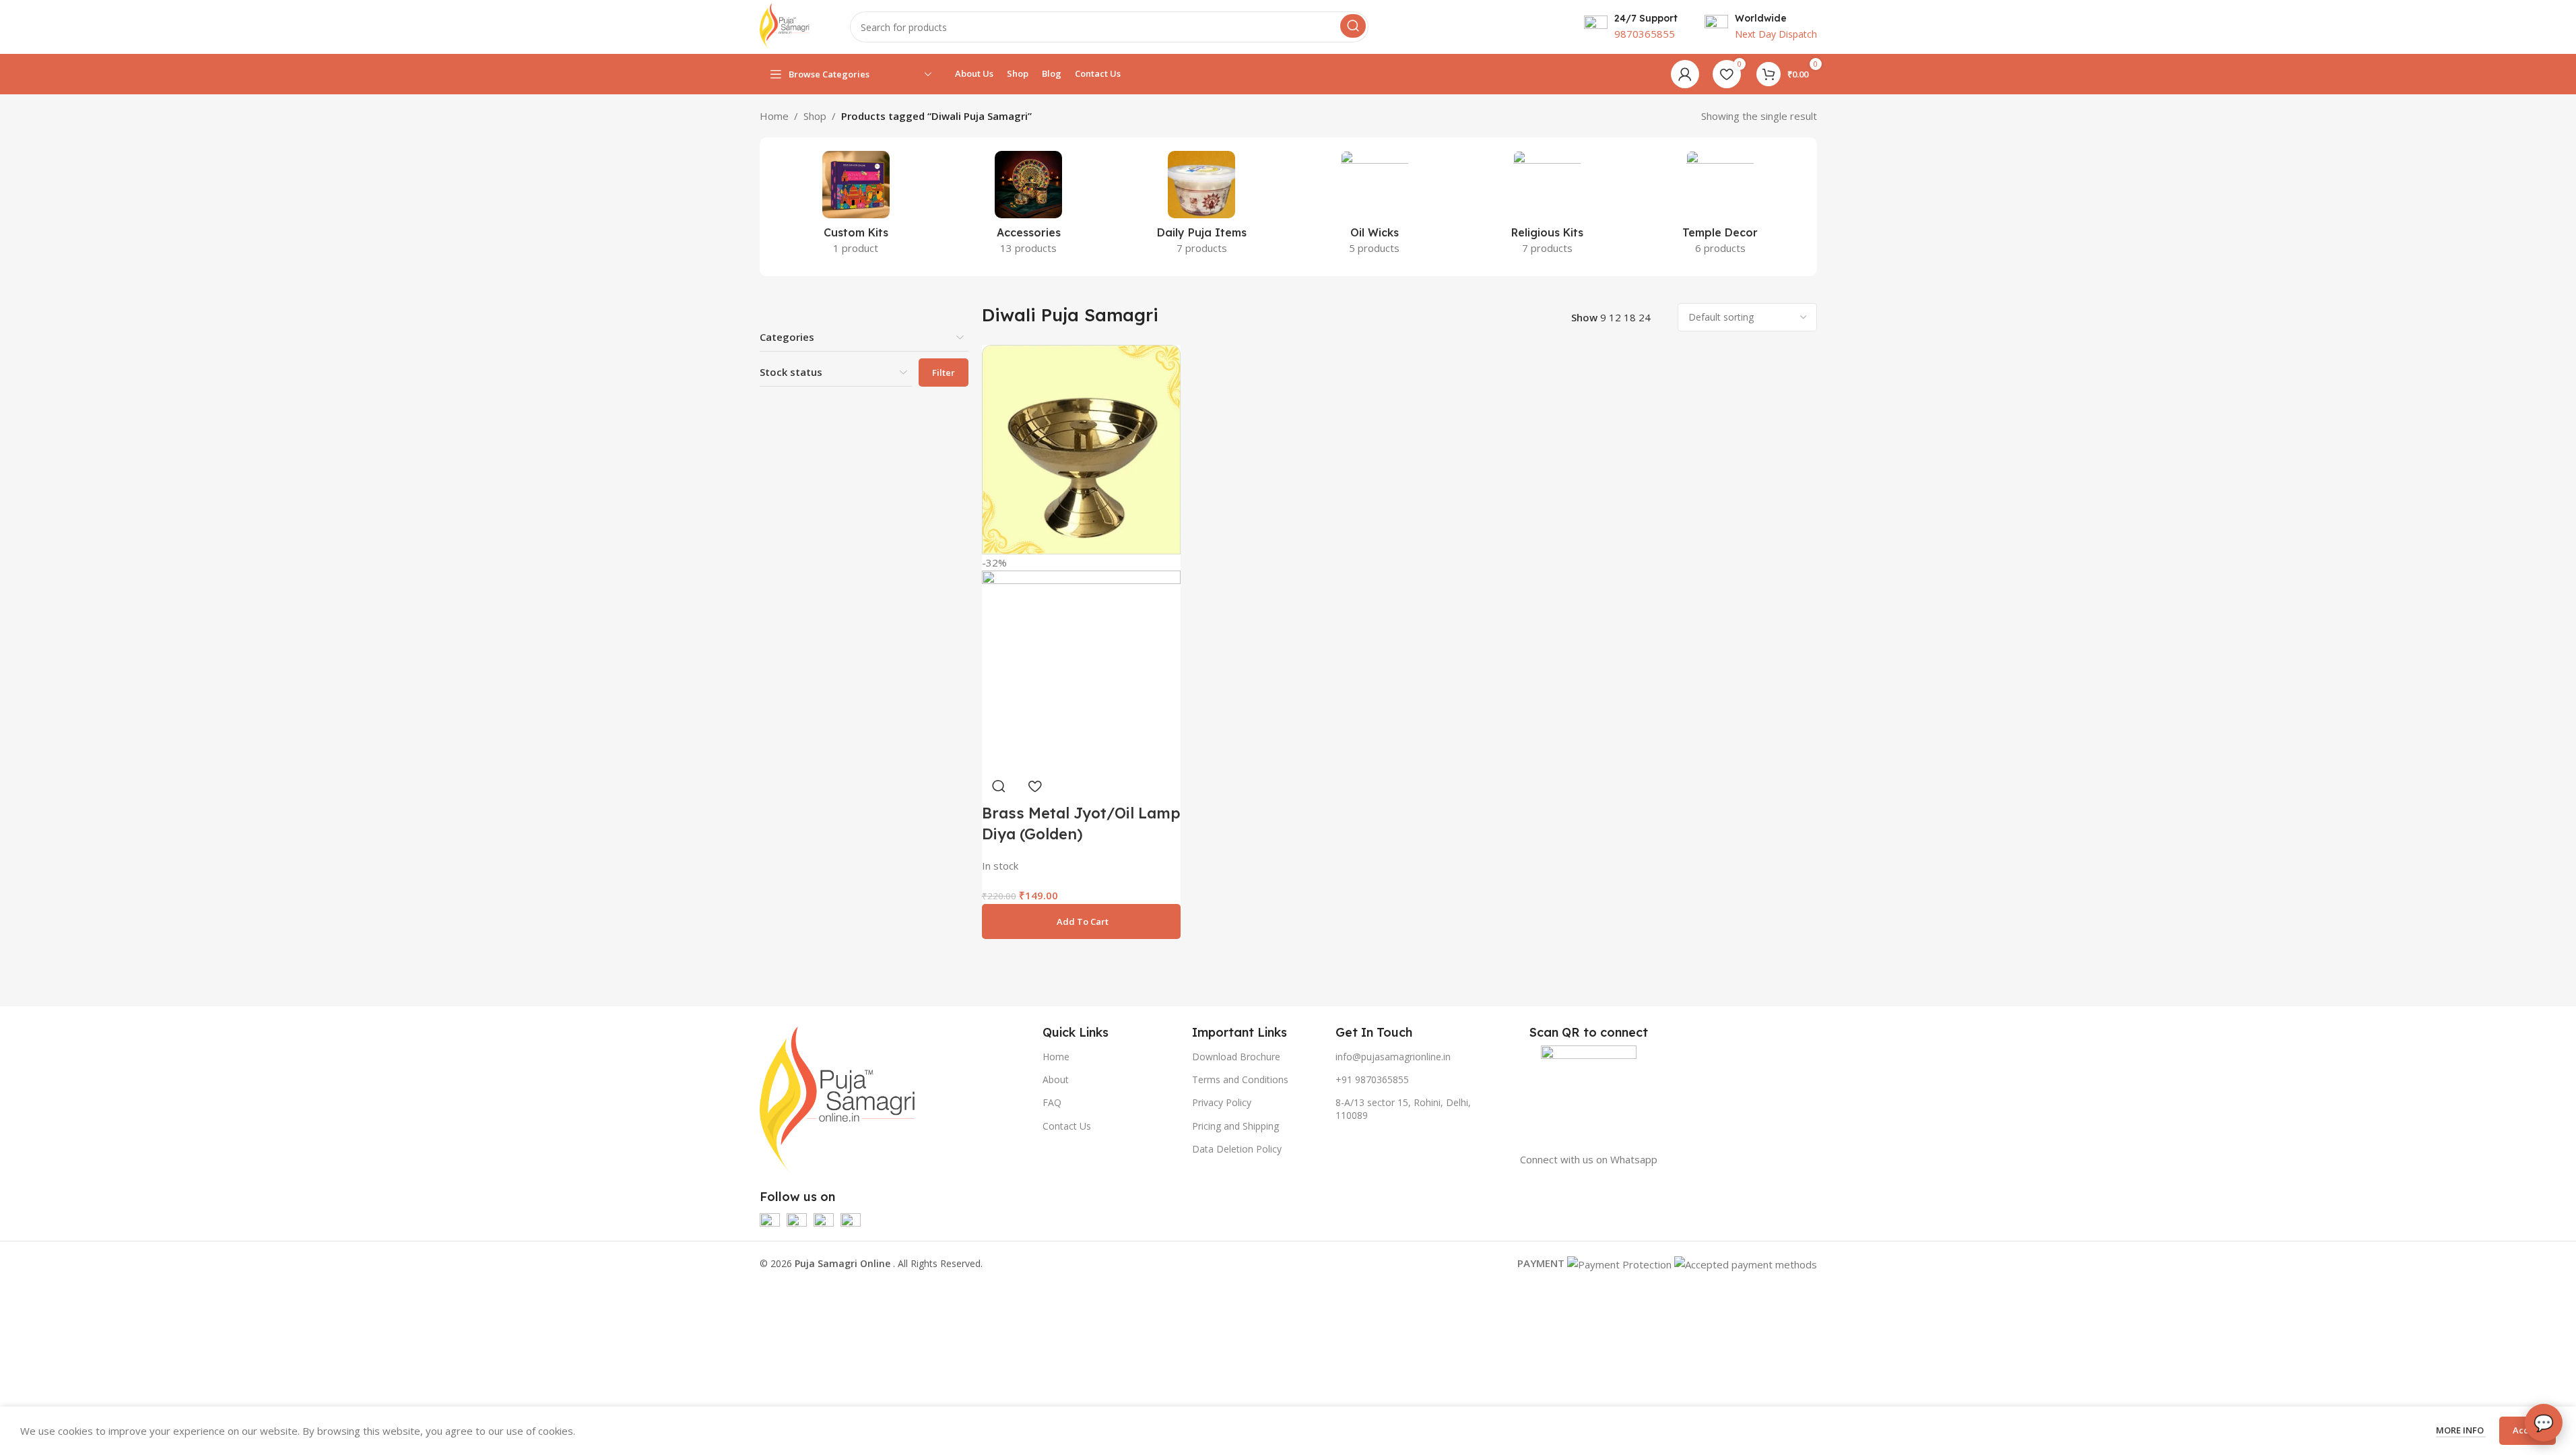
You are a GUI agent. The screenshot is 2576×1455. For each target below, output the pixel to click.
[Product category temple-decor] (1720, 207)
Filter (944, 373)
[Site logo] (785, 26)
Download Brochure (1236, 1057)
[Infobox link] (1631, 27)
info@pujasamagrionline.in (1393, 1057)
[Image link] (838, 1099)
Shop (815, 116)
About (1056, 1079)
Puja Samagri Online (844, 1263)
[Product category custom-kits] (856, 207)
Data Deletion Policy (1237, 1149)
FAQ (1052, 1102)
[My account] (1685, 74)
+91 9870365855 (1372, 1079)
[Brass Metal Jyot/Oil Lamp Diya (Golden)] (1081, 449)
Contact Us (1067, 1126)
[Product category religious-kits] (1547, 207)
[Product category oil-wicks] (1375, 207)
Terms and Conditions (1240, 1079)
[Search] (1353, 26)
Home (774, 116)
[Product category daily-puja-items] (1202, 207)
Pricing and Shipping (1235, 1126)
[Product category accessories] (1029, 207)
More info (2461, 1430)
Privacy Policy (1222, 1102)
